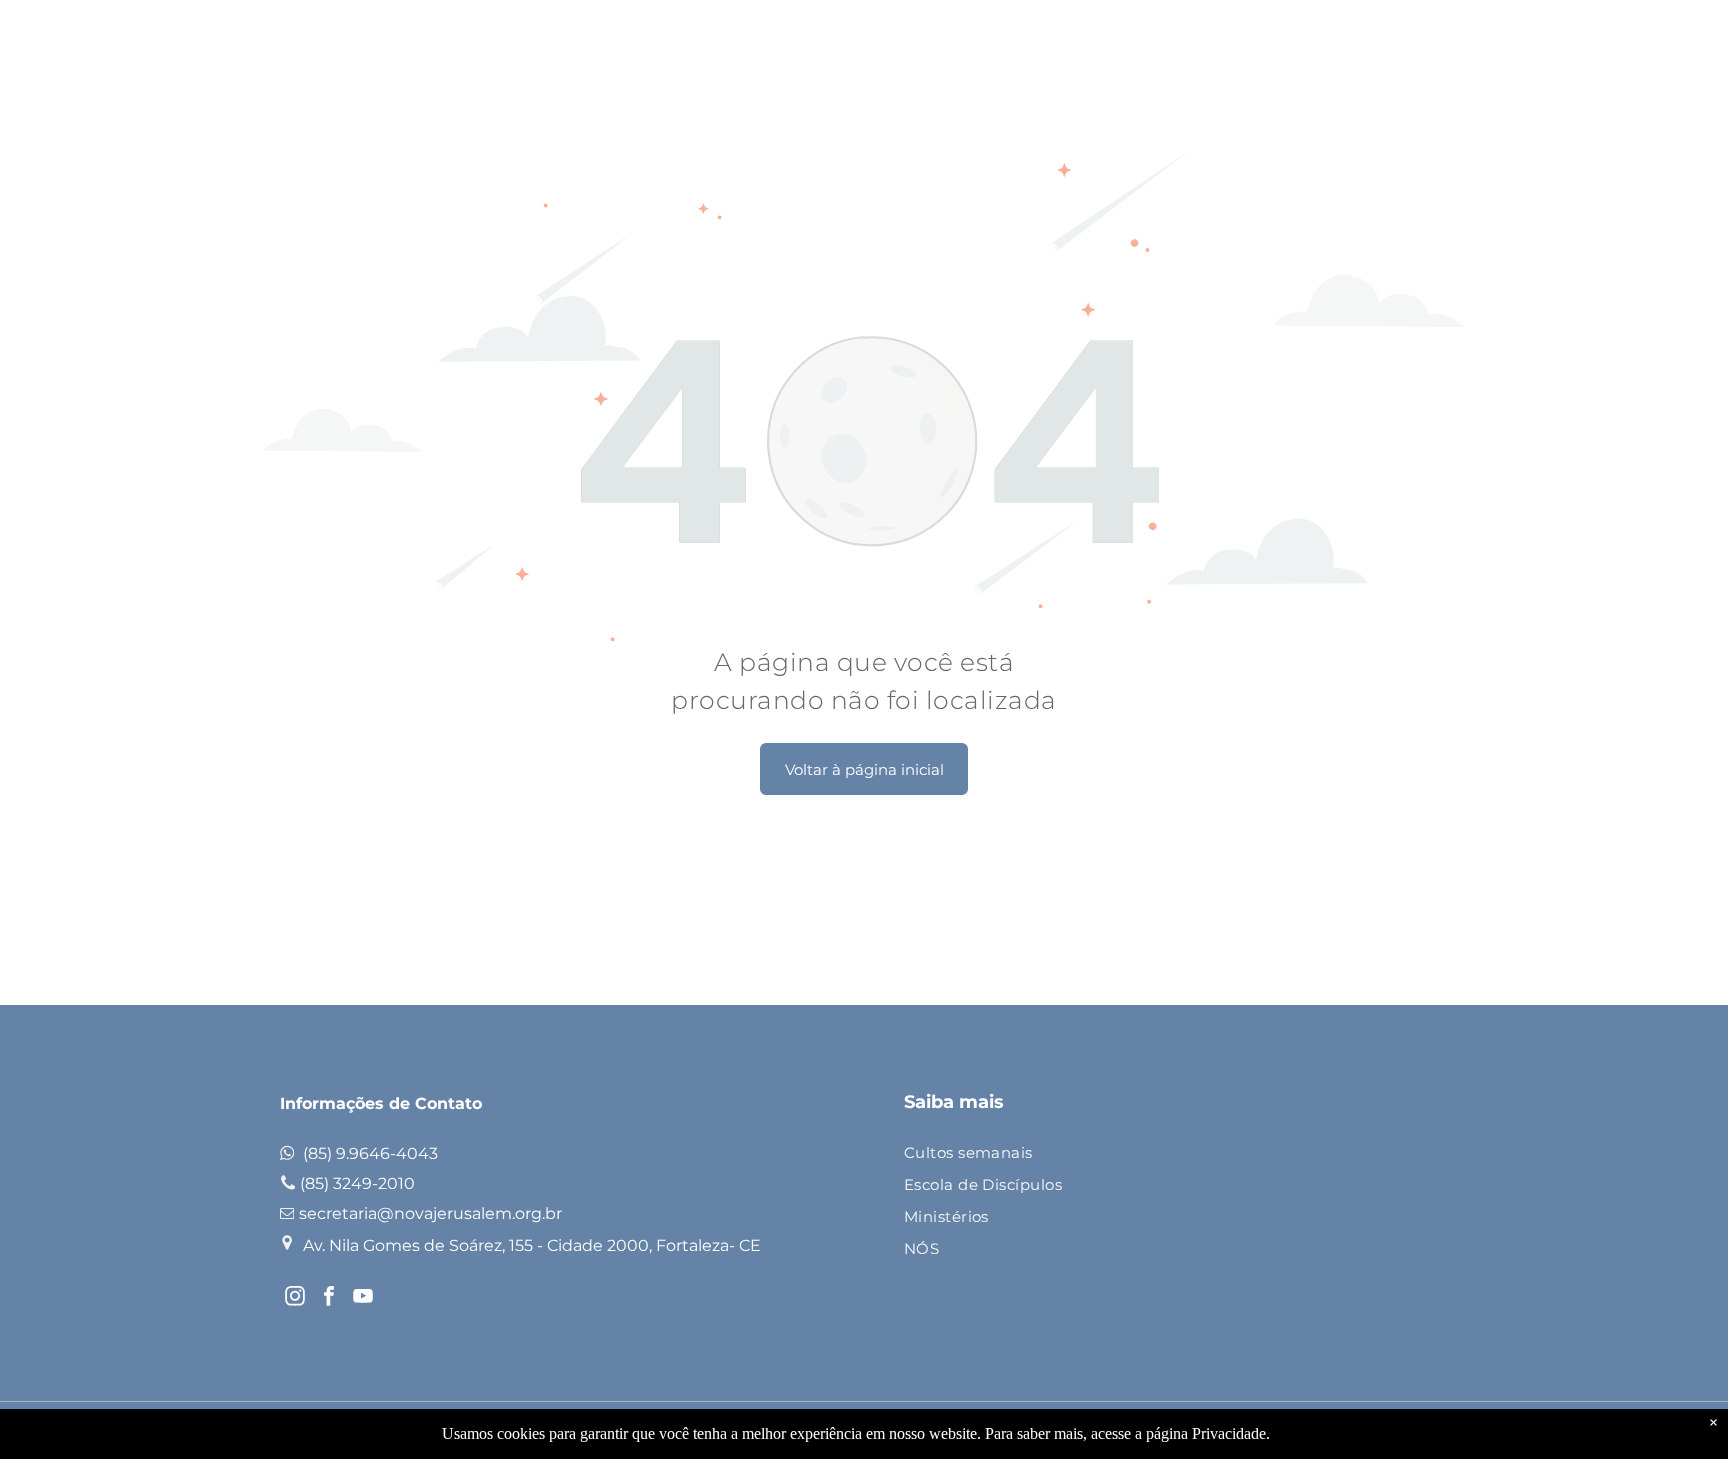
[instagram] (295, 1298)
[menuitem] (1168, 1154)
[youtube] (363, 1298)
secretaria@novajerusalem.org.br (430, 1213)
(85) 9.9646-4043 (370, 1153)
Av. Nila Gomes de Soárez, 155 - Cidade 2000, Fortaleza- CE (532, 1245)
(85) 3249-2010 (357, 1183)
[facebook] (329, 1298)
